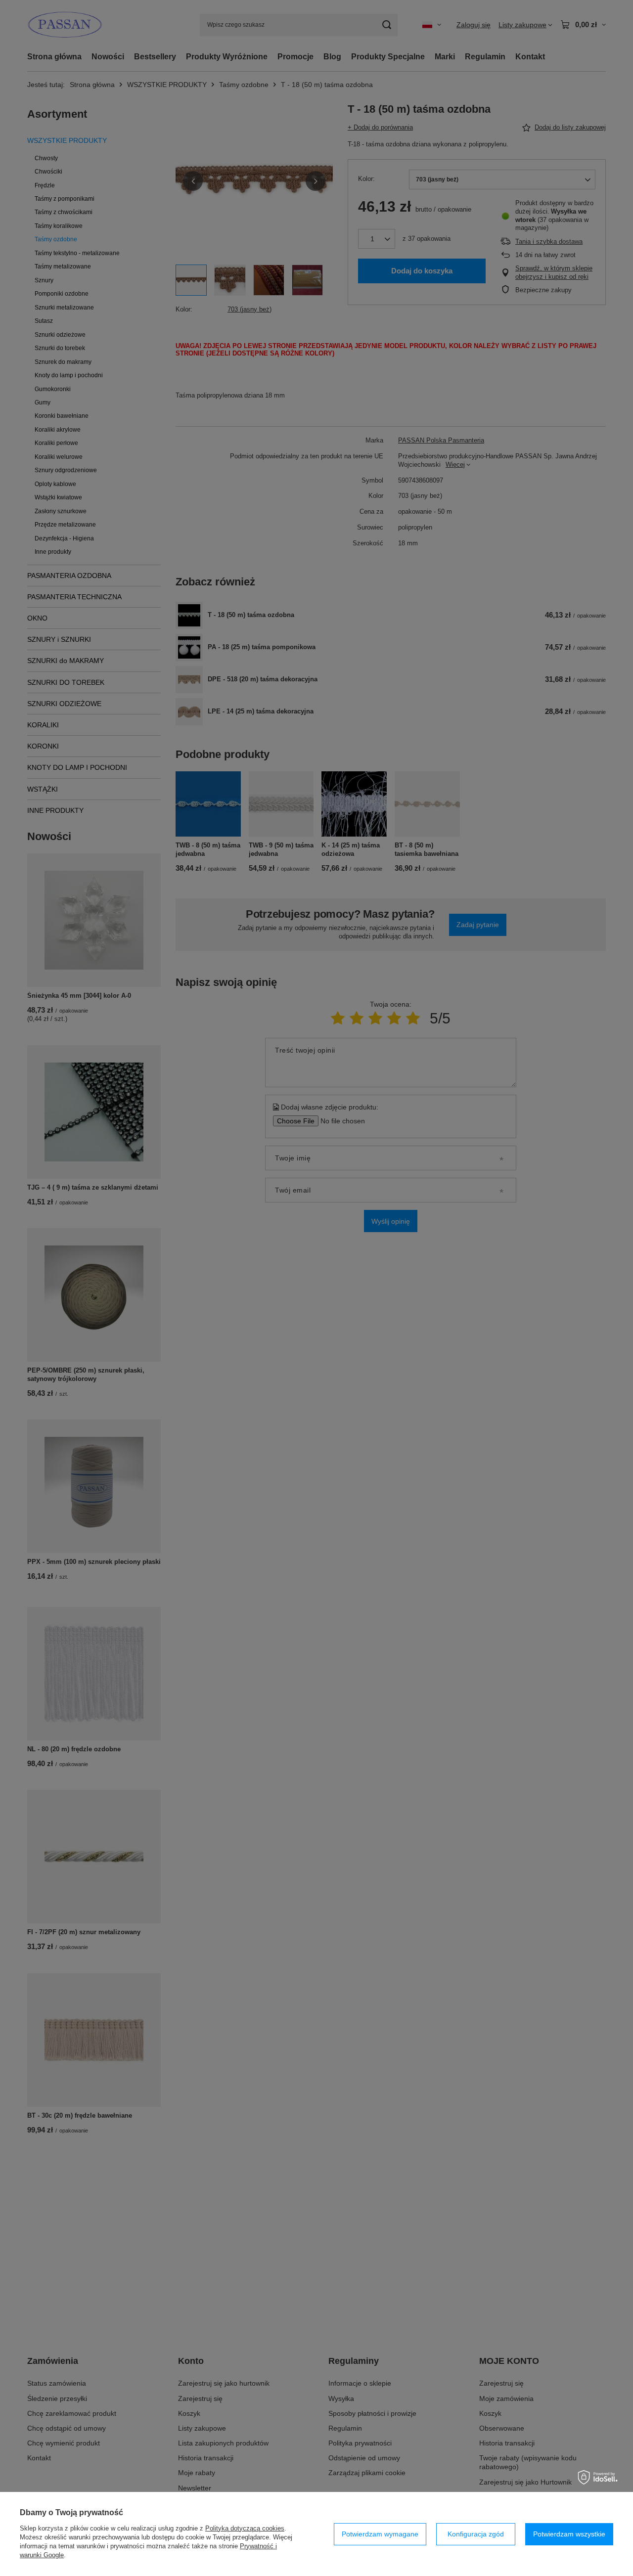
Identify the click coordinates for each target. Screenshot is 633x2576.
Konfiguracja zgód (476, 2534)
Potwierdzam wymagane (380, 2534)
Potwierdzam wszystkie (569, 2534)
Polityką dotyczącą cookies (245, 2528)
